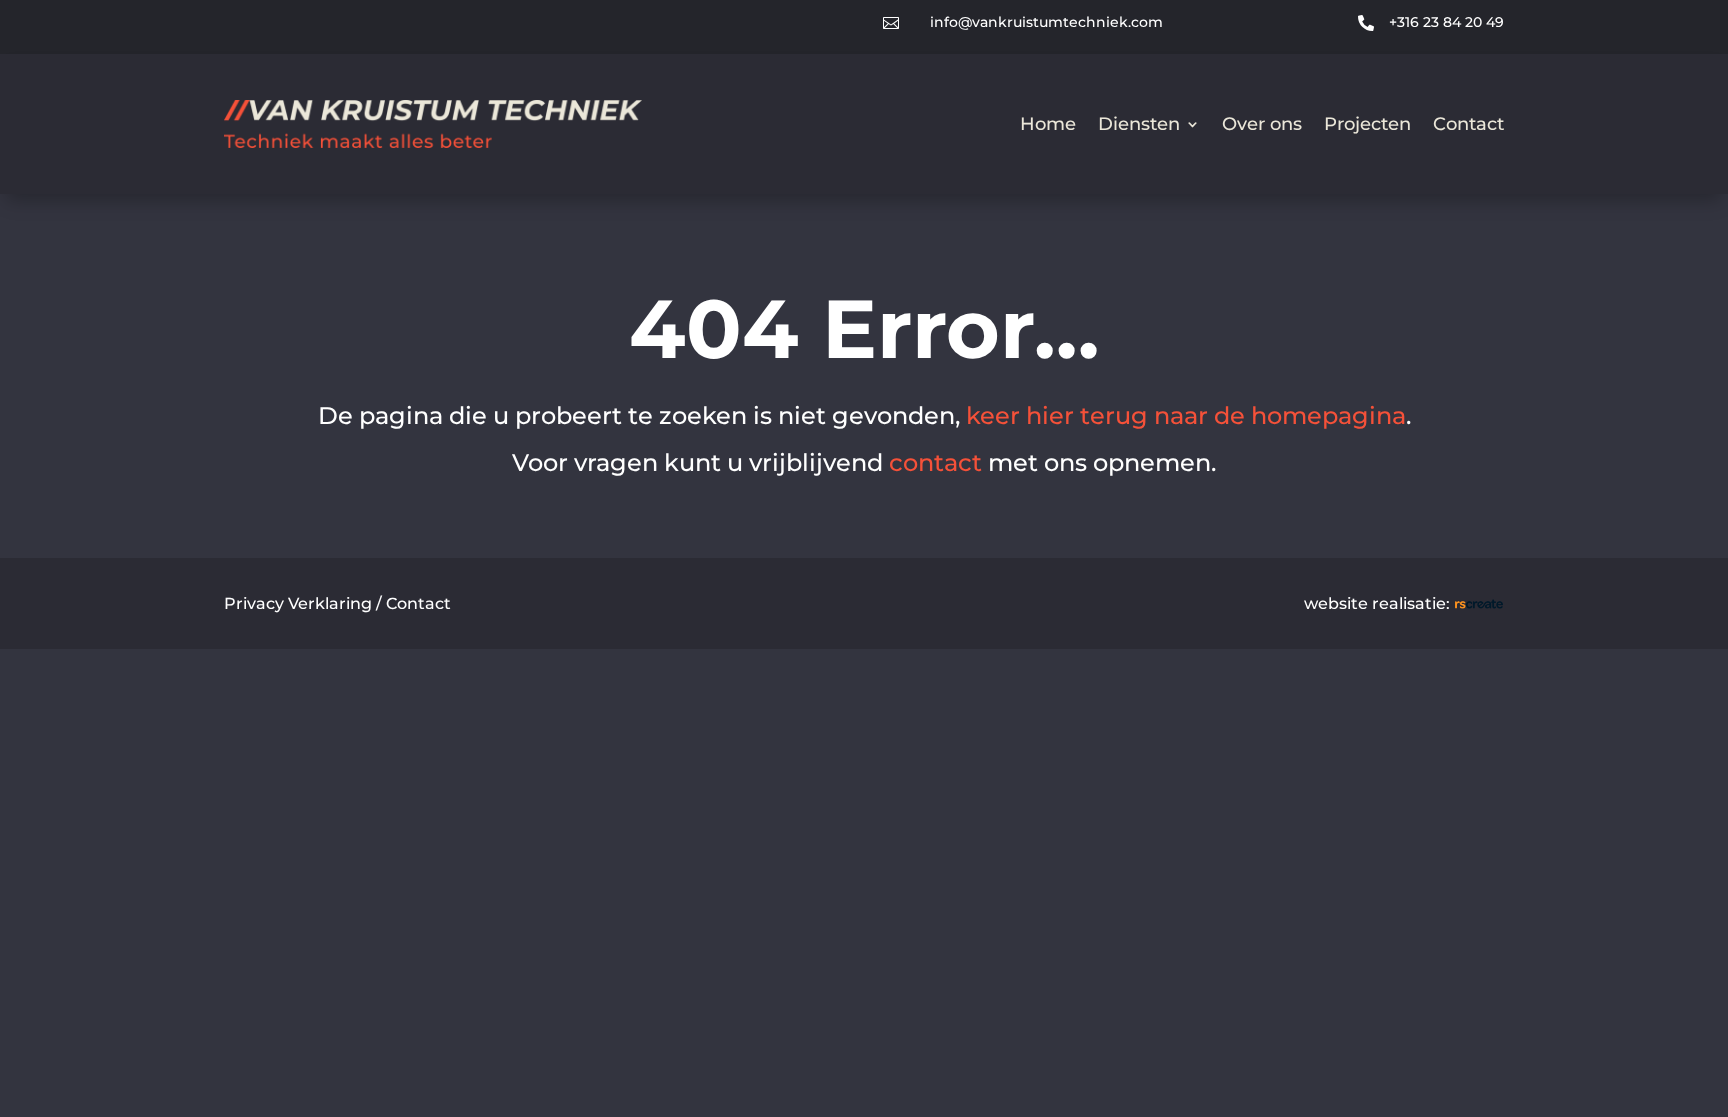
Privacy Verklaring (298, 603)
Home (1048, 124)
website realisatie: (1379, 603)
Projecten (1367, 124)
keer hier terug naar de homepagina (1186, 415)
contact (935, 462)
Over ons (1262, 124)
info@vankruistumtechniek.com (1046, 22)
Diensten (1139, 124)
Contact (1468, 124)
